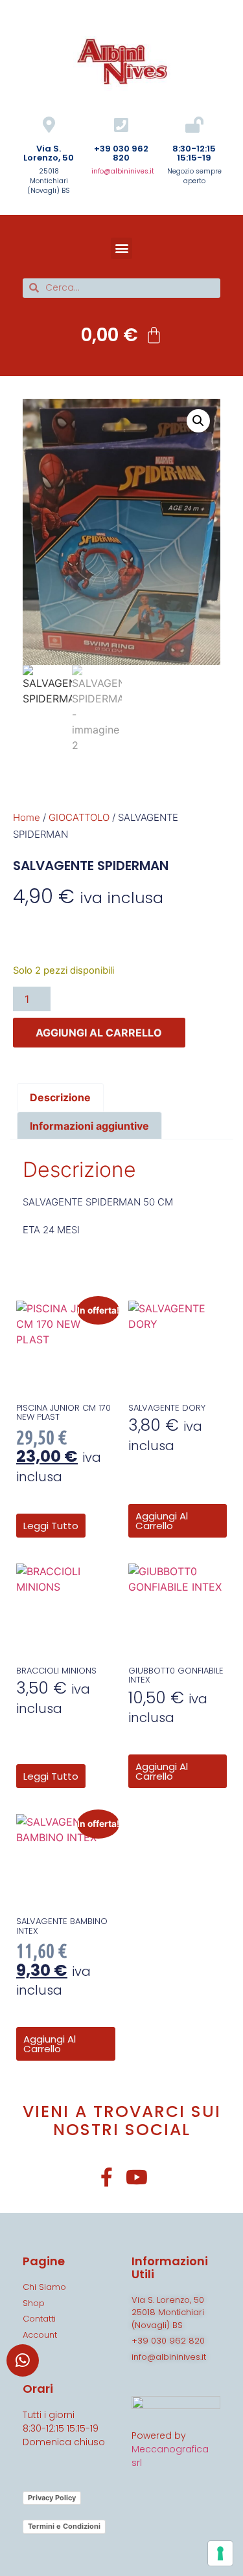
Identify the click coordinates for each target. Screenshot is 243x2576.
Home (27, 817)
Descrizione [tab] (60, 1097)
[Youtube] (137, 2177)
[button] (121, 248)
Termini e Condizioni (64, 2526)
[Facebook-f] (107, 2177)
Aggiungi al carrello (99, 1033)
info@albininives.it (123, 171)
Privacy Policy (52, 2498)
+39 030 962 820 (121, 153)
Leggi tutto (51, 1526)
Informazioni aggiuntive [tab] (89, 1126)
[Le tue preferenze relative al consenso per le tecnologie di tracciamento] (220, 2553)
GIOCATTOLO (79, 817)
